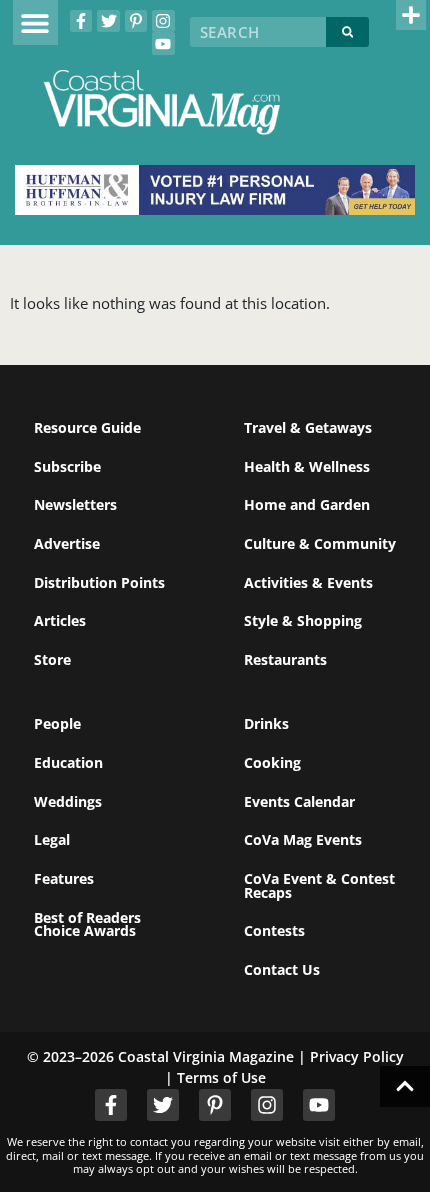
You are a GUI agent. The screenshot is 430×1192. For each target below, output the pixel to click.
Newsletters (75, 504)
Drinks (266, 723)
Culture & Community (320, 543)
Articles (60, 620)
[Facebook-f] (81, 21)
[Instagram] (163, 21)
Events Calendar (299, 801)
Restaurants (285, 659)
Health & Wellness (307, 466)
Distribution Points (99, 582)
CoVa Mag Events (303, 839)
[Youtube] (163, 43)
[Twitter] (108, 21)
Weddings (68, 801)
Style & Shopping (303, 620)
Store (52, 659)
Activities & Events (308, 582)
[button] (35, 22)
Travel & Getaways (308, 427)
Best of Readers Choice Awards (87, 924)
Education (68, 762)
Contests (274, 930)
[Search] (348, 32)
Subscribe (67, 466)
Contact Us (282, 969)
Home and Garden (307, 504)
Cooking (272, 762)
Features (64, 878)
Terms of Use (221, 1077)
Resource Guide (87, 427)
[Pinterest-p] (136, 21)
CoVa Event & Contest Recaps (319, 885)
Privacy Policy (357, 1056)
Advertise (67, 543)
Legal (52, 839)
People (57, 723)
